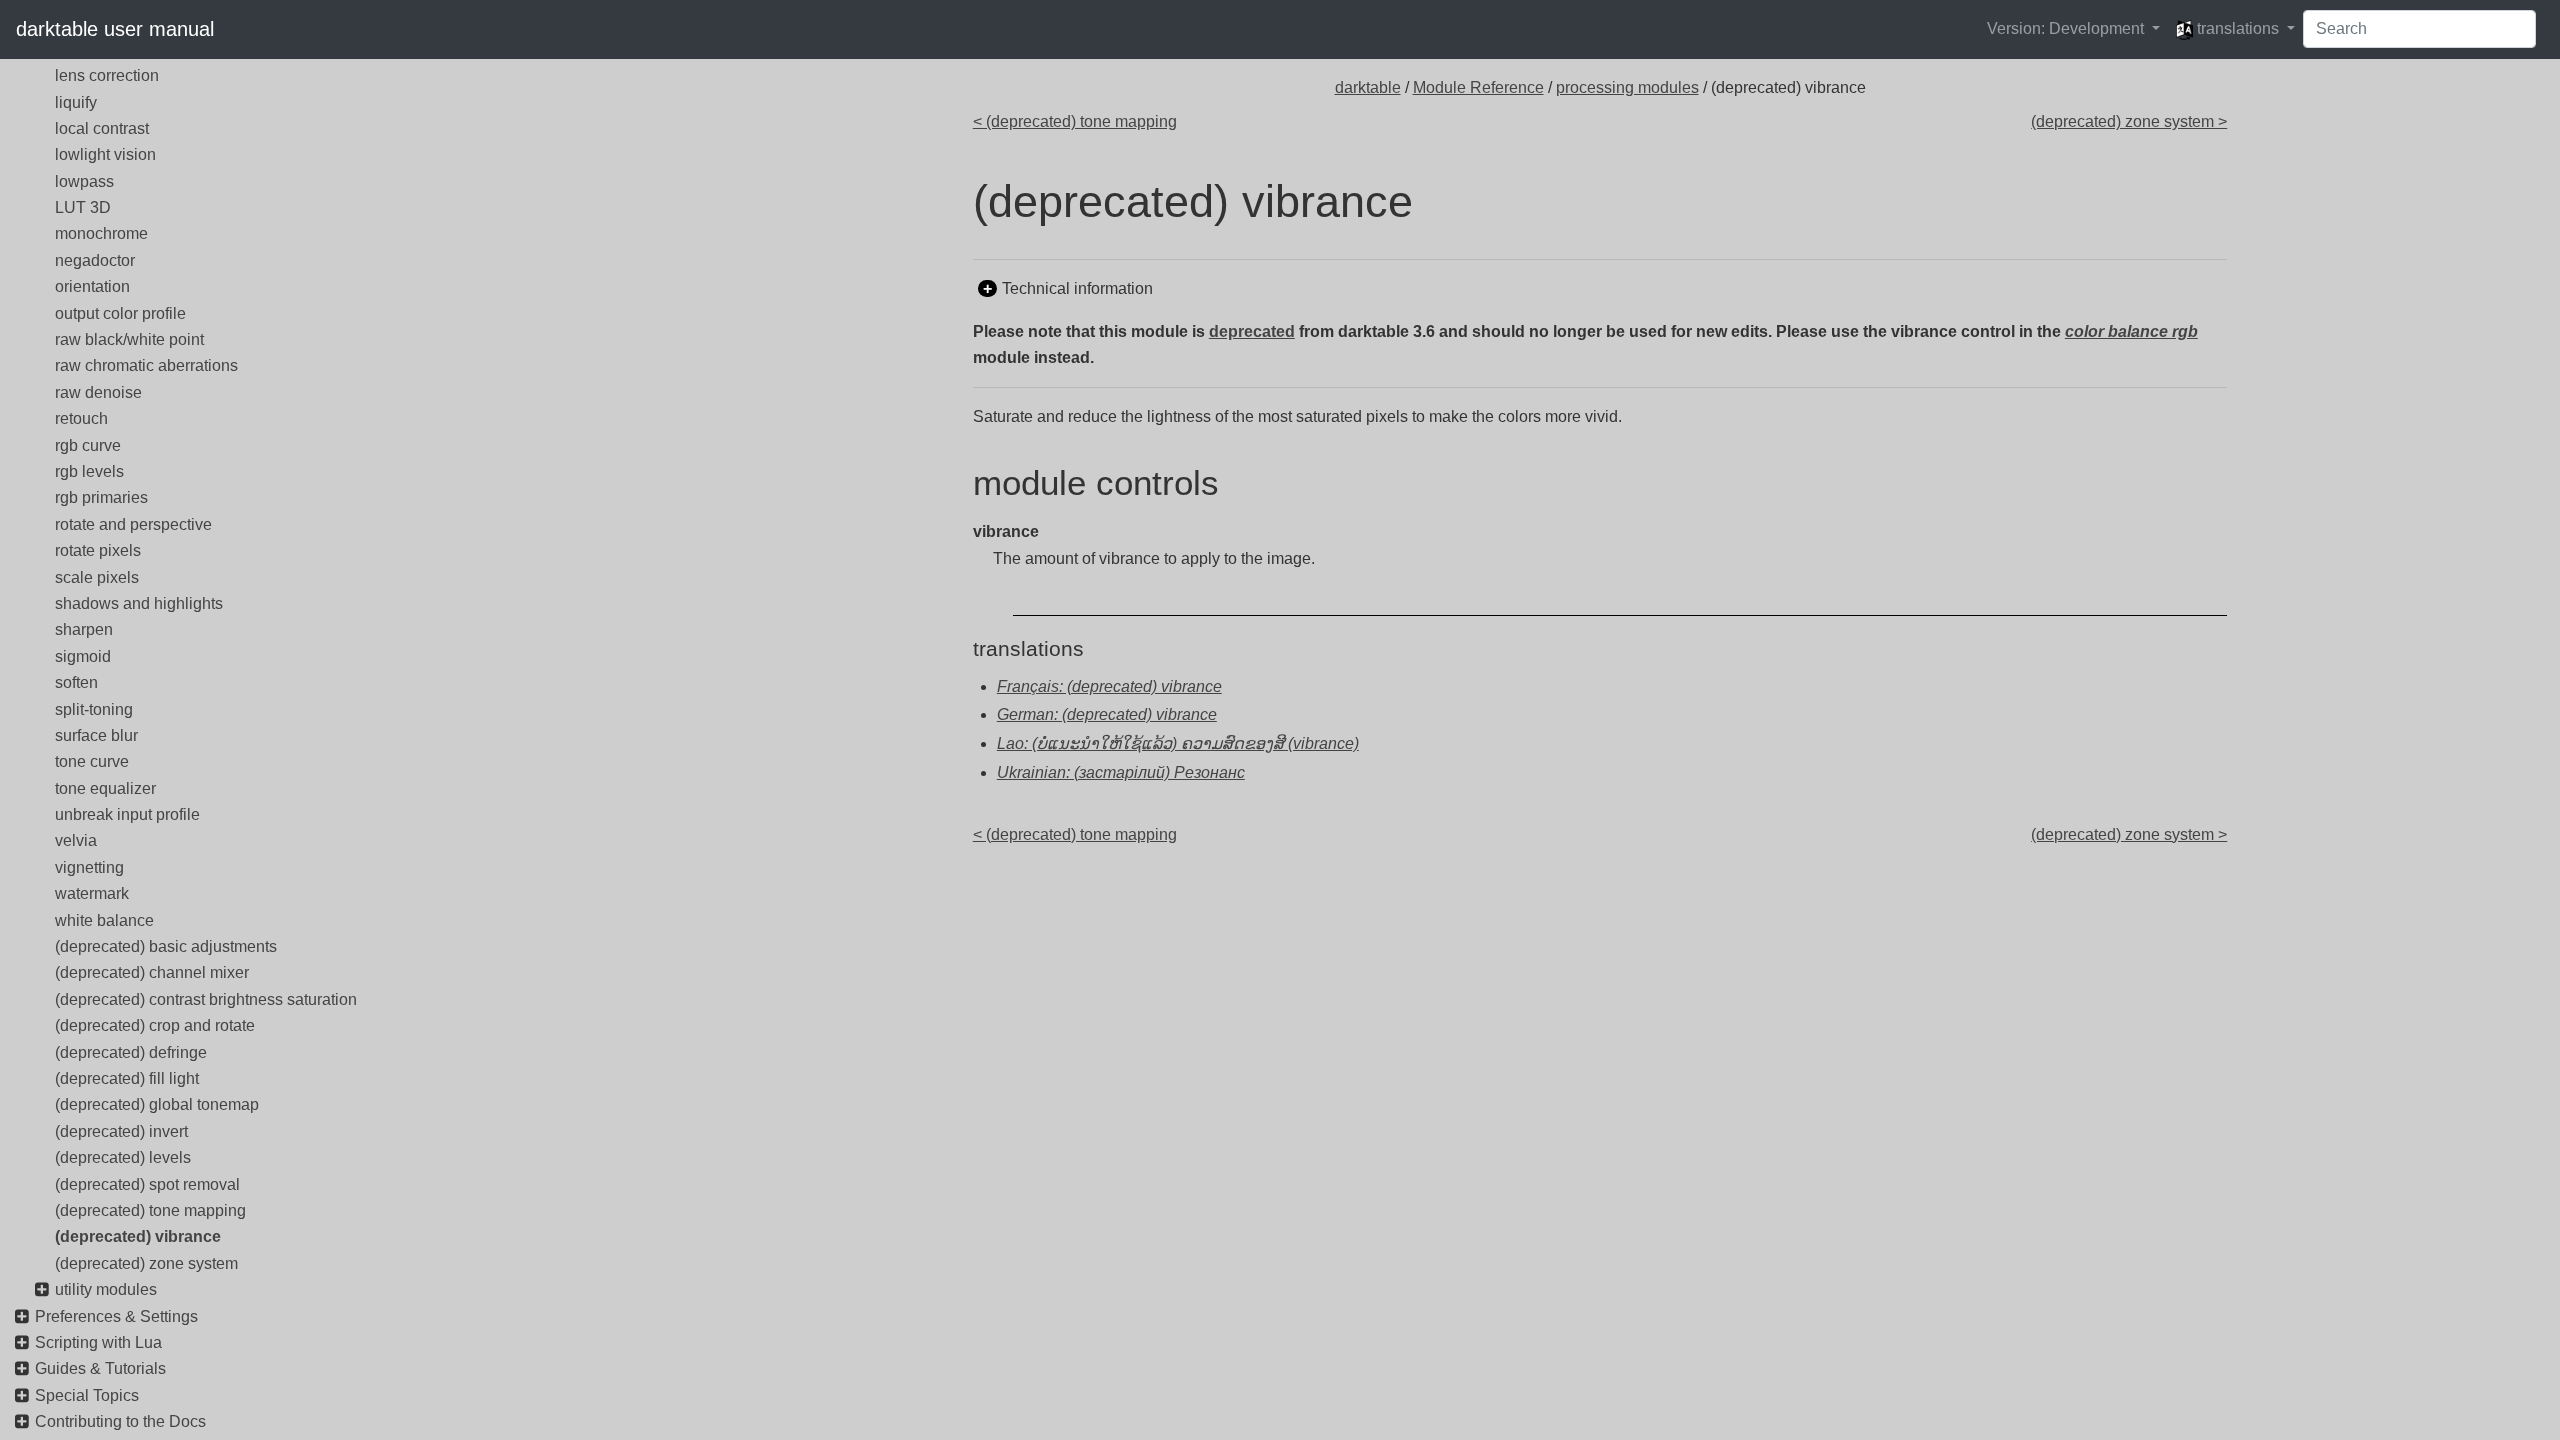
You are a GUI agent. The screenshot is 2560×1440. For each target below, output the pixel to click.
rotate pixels (98, 550)
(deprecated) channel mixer (152, 972)
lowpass (84, 181)
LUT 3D (83, 207)
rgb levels (89, 471)
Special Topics (87, 1395)
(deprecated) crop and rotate (155, 1025)
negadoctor (95, 260)
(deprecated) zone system (146, 1263)
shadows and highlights (139, 603)
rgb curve (88, 445)
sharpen (84, 629)
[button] (2073, 29)
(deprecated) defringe (131, 1052)
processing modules (1627, 87)
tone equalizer (105, 788)
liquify (76, 102)
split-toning (94, 709)
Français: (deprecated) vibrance (1109, 686)
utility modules (106, 1289)
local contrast (102, 128)
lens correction (107, 75)
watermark (92, 893)
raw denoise (98, 392)
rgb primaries (101, 497)
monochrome (101, 233)
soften (76, 682)
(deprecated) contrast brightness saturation (206, 999)
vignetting (89, 867)
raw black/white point (129, 339)
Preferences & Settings (116, 1316)
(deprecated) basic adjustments (166, 946)
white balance (104, 920)
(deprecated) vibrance (138, 1236)
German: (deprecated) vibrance (1107, 714)
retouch (81, 418)
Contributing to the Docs (120, 1421)
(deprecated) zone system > (2129, 121)
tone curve (92, 761)
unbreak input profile (127, 814)
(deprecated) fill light (127, 1078)
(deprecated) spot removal (147, 1184)
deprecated (1252, 331)
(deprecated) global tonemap (157, 1104)
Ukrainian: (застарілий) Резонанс (1121, 772)
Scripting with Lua (98, 1342)
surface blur (96, 735)
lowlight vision (105, 154)
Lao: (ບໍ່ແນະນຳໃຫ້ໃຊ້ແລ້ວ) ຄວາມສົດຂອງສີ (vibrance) (1178, 743)
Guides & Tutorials (100, 1368)
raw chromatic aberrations (146, 365)
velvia (76, 840)
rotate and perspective (133, 524)
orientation (92, 286)
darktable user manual (115, 29)
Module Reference (1478, 87)
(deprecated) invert (121, 1131)
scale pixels (97, 577)
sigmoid (83, 656)
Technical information (1077, 288)
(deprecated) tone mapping (150, 1210)
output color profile (120, 313)
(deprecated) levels (123, 1157)
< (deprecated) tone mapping (1075, 121)
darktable (1368, 87)
